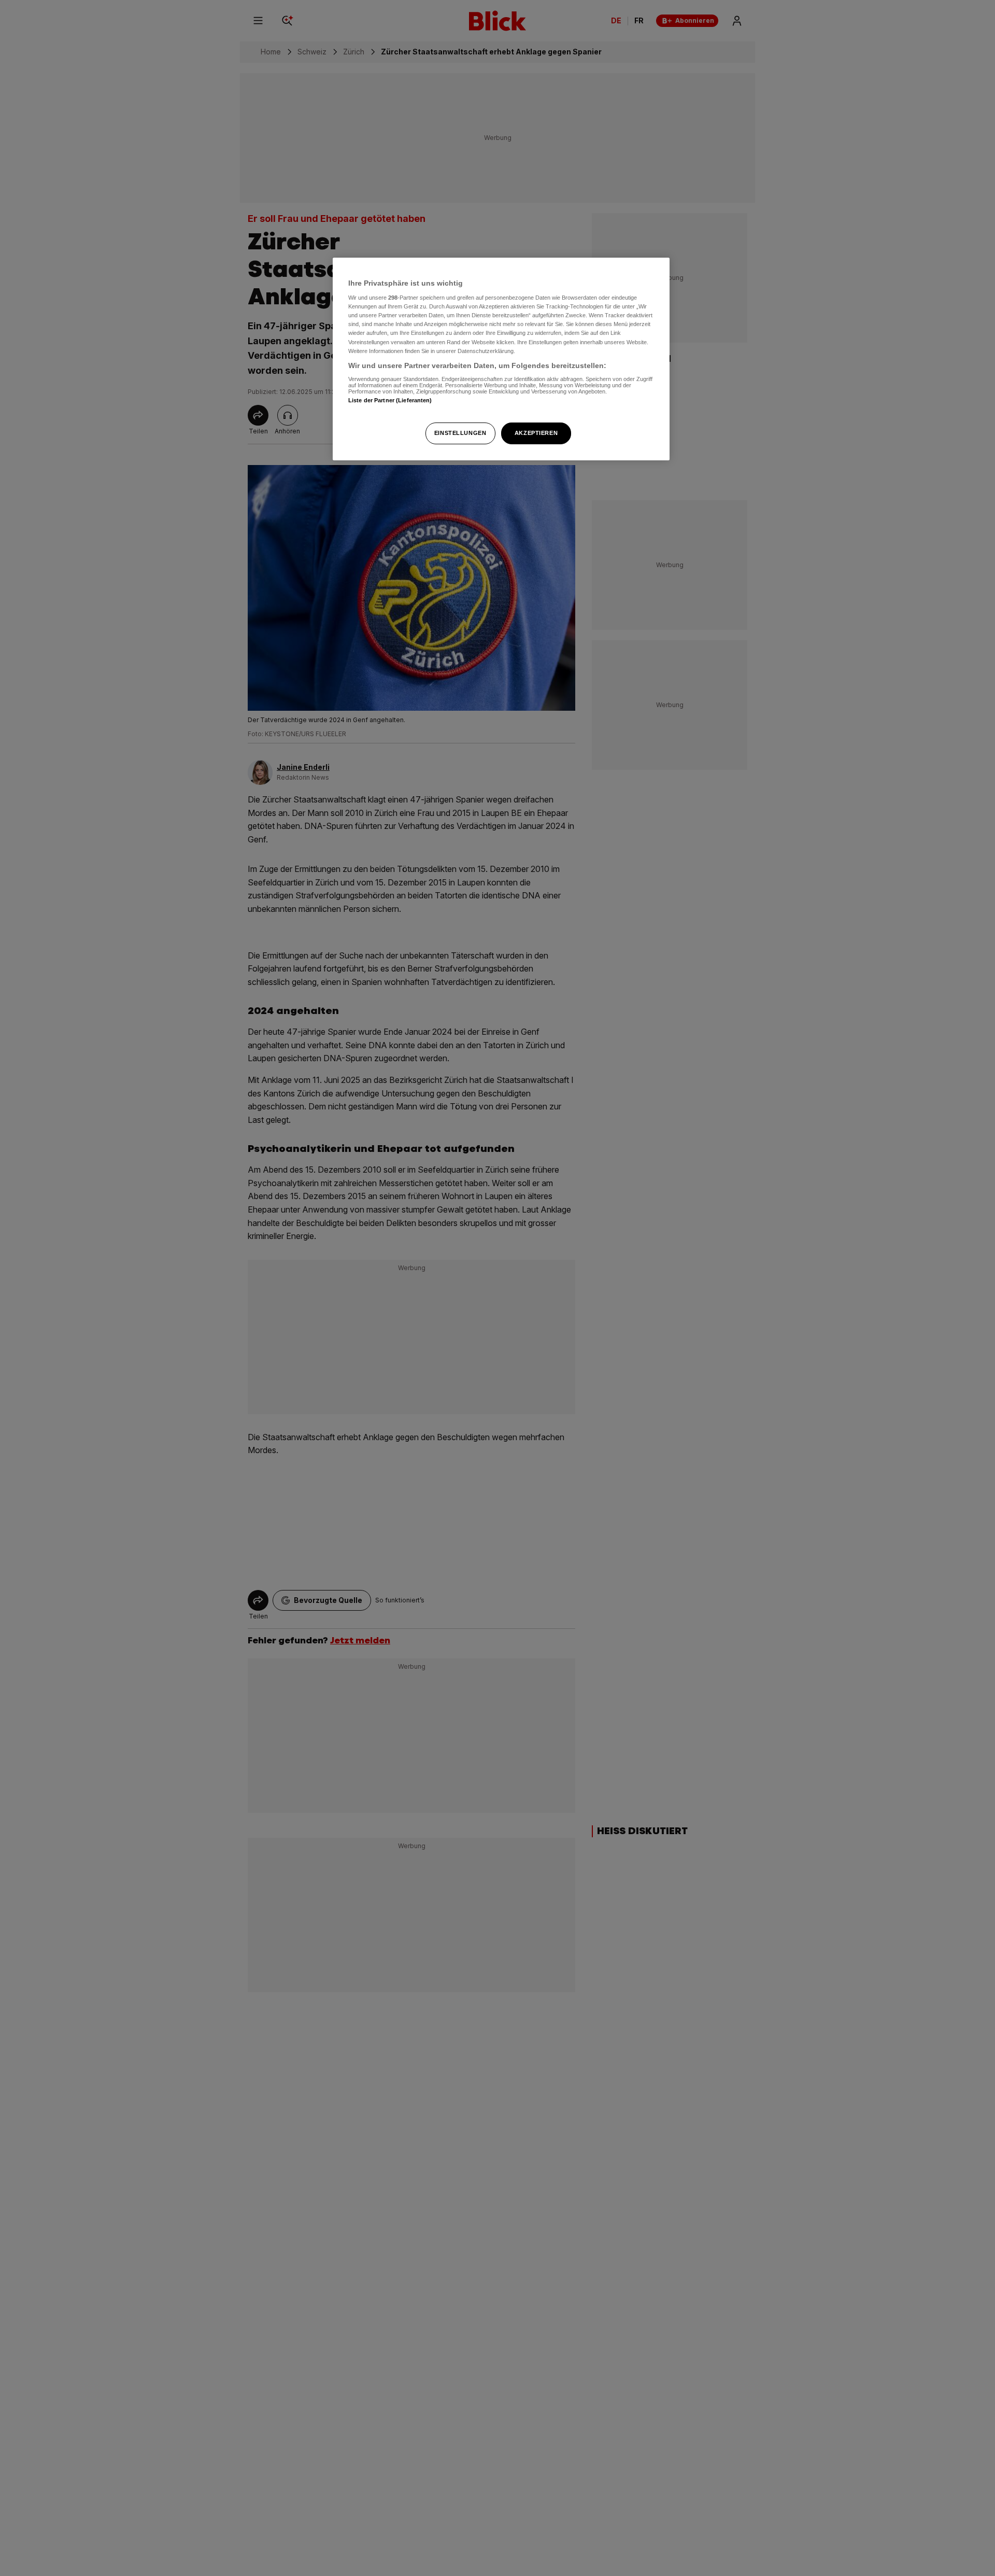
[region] (501, 359)
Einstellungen (460, 433)
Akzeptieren (536, 433)
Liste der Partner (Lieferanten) (390, 401)
